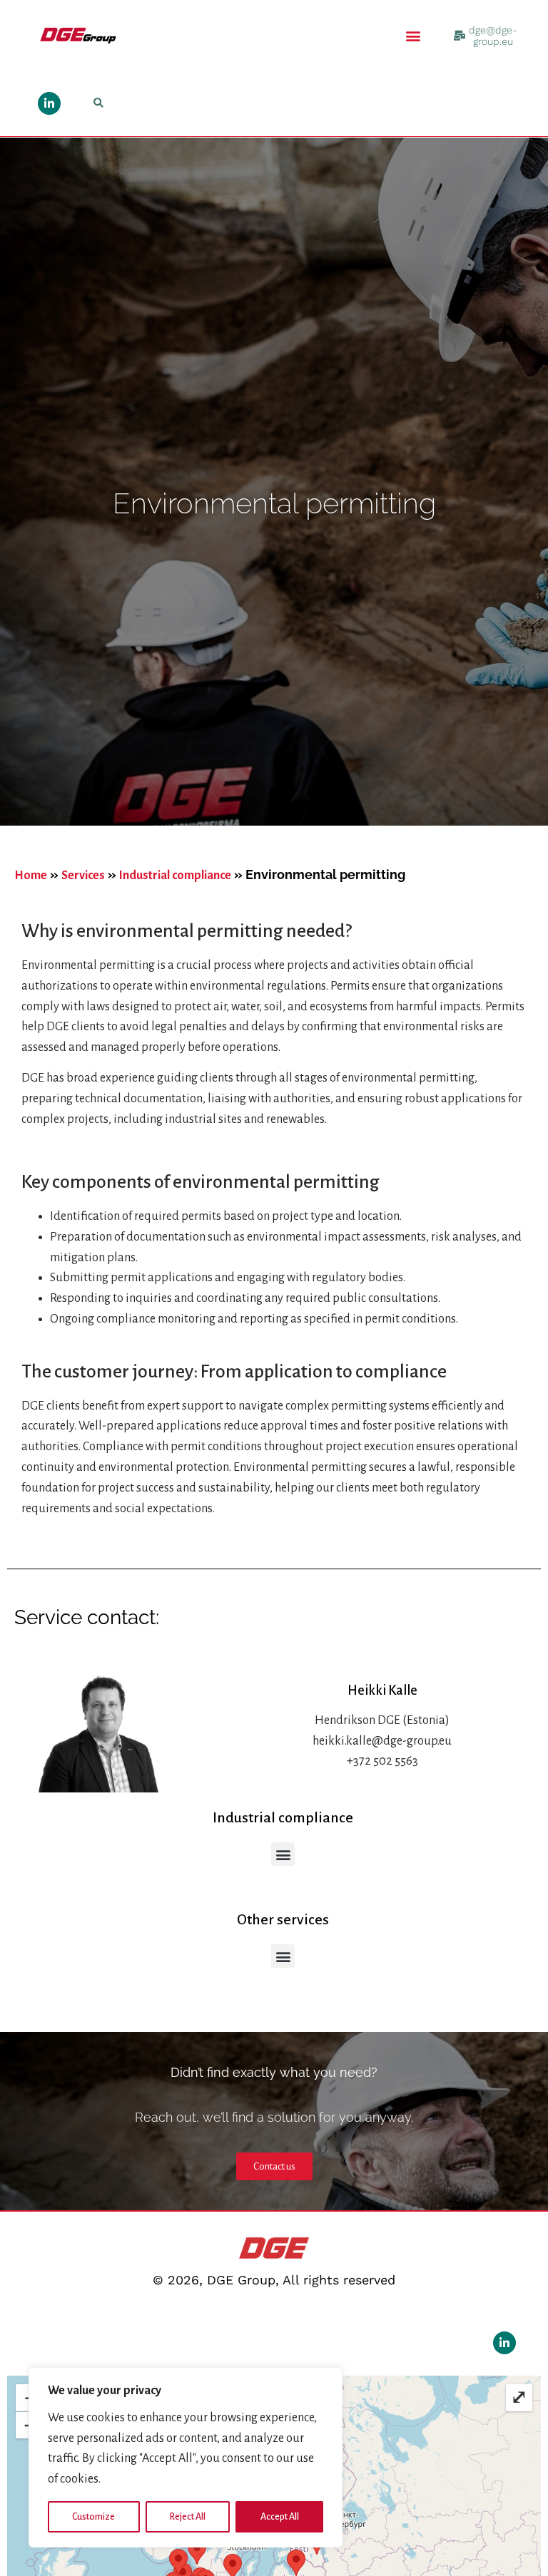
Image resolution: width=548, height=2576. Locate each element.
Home (31, 876)
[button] (413, 35)
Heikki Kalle (382, 1690)
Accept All (280, 2517)
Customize (93, 2517)
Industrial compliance (175, 876)
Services (83, 876)
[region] (186, 2457)
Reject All (188, 2517)
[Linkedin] (49, 103)
